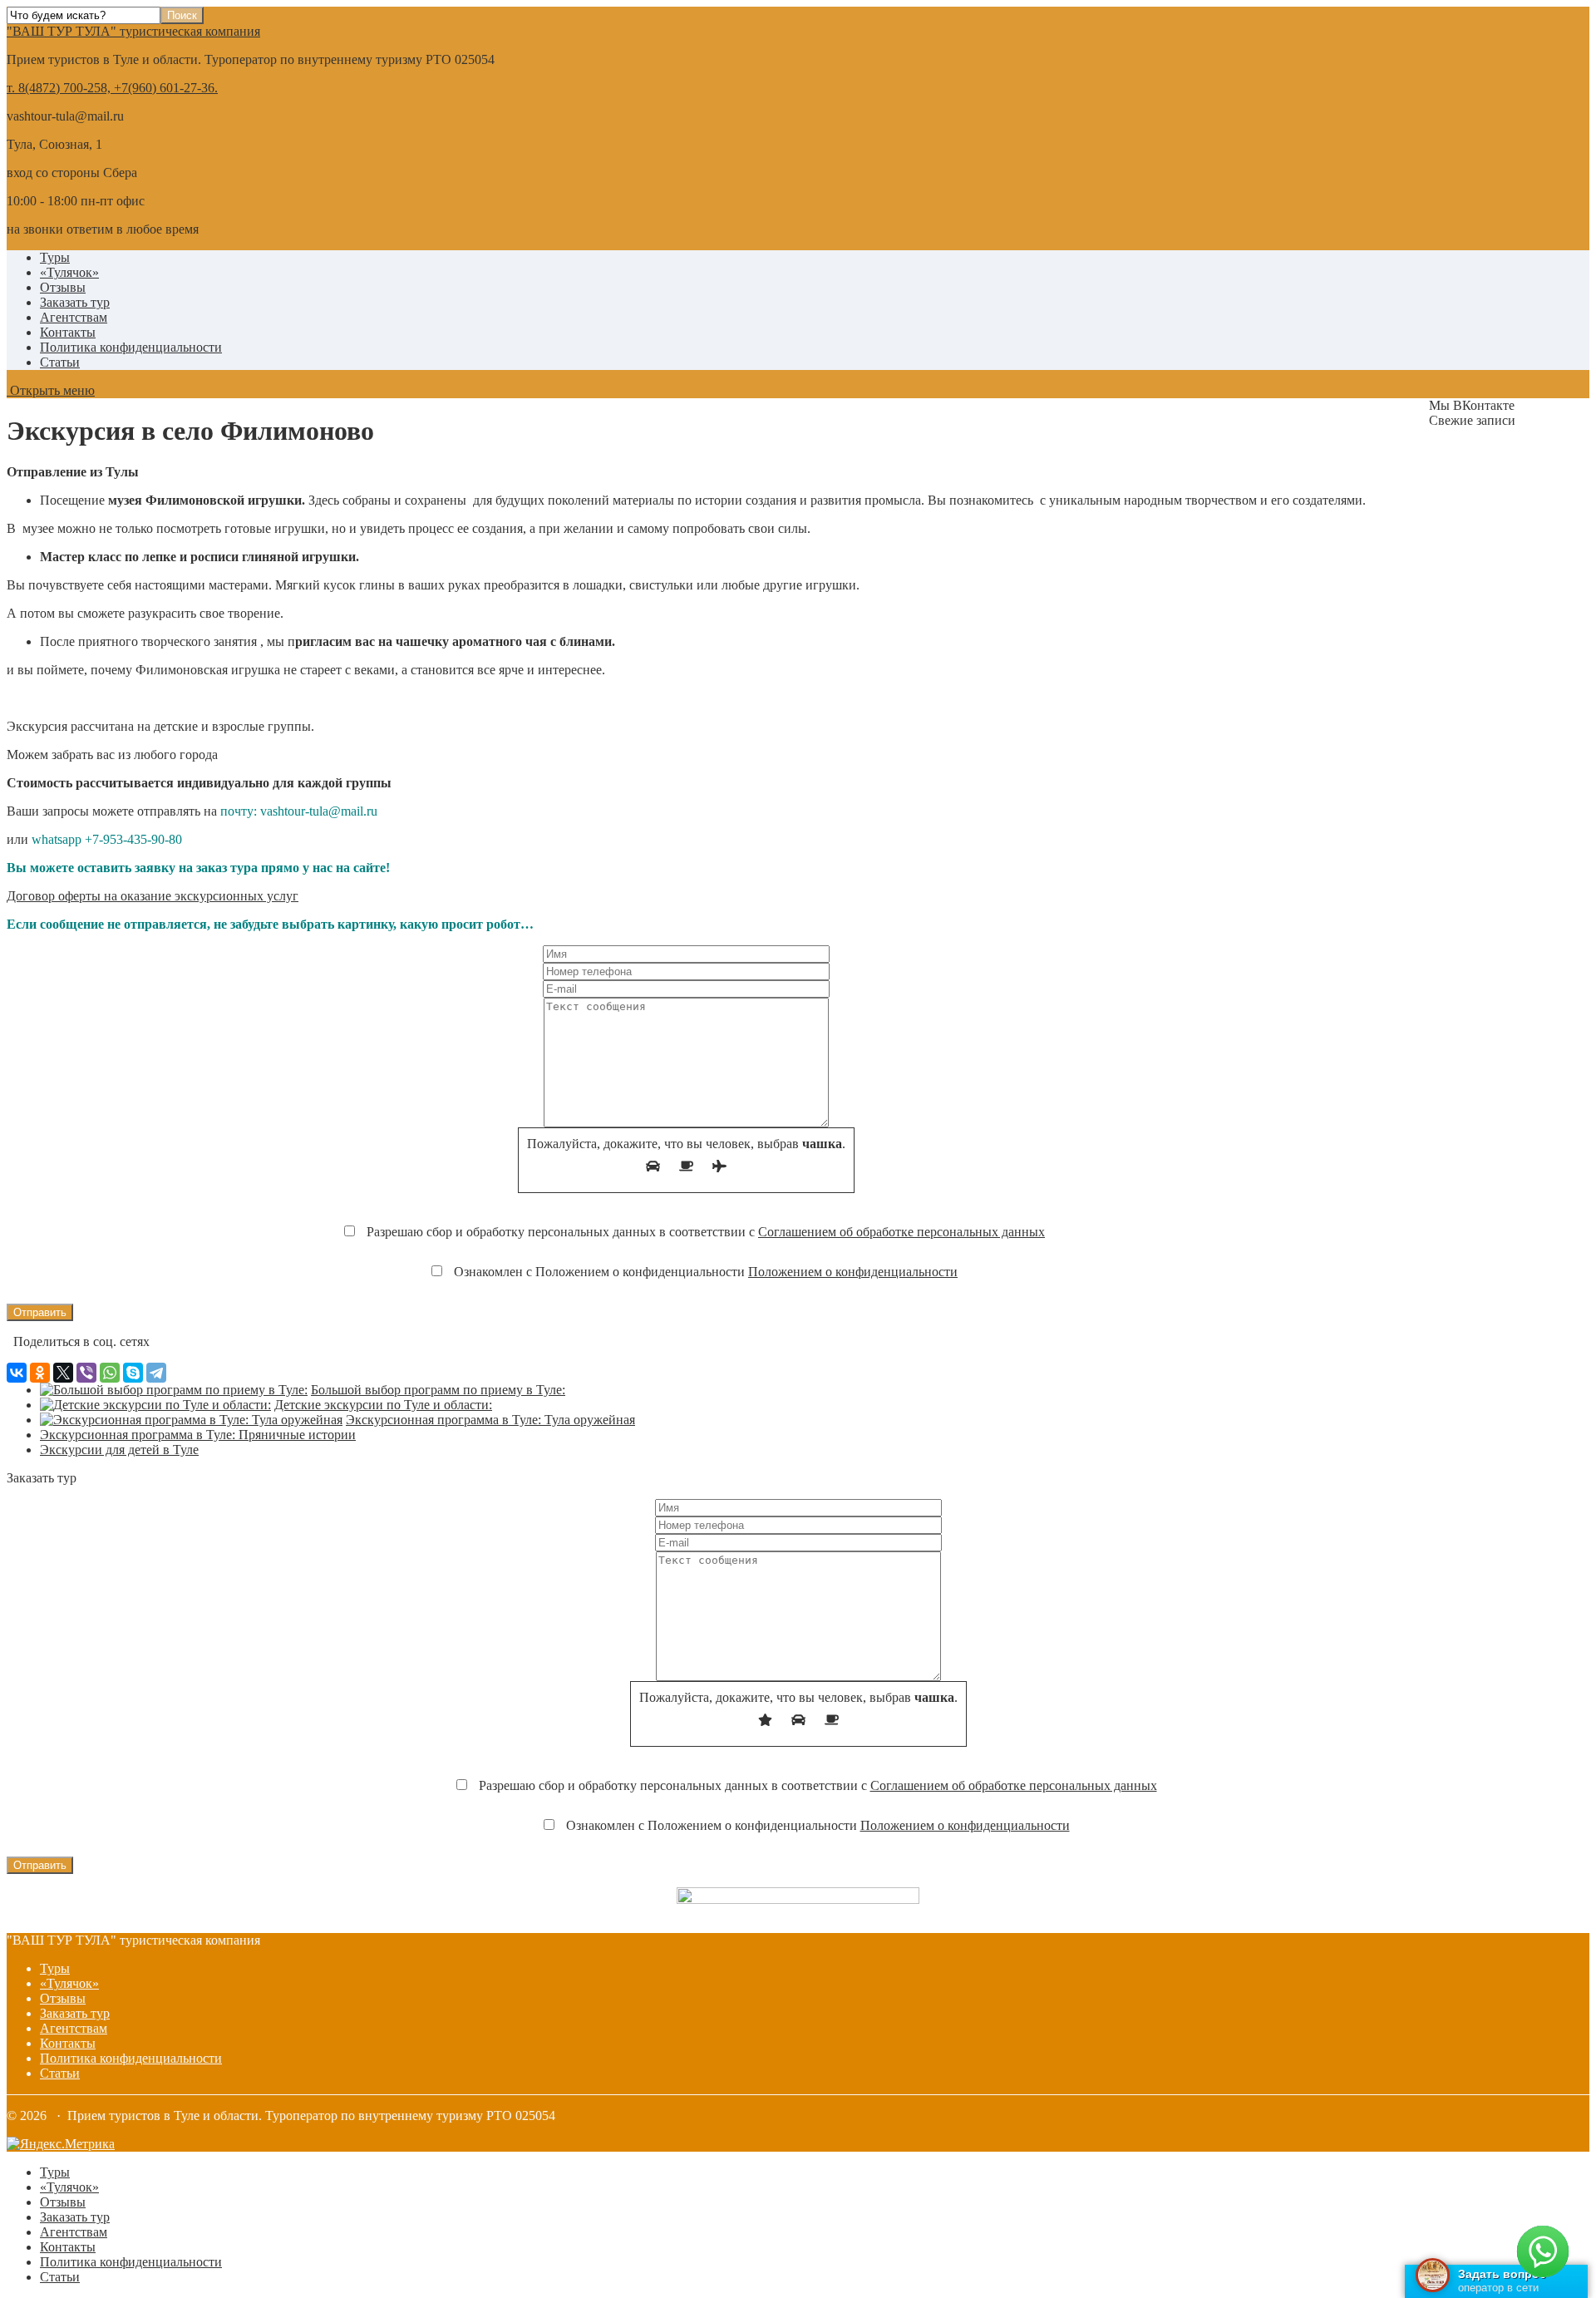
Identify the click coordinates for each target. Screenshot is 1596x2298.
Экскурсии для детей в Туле (119, 1450)
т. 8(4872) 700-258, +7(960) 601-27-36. (112, 88)
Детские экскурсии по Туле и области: (383, 1405)
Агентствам (74, 317)
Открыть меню (51, 390)
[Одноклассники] (40, 1373)
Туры (55, 257)
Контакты (68, 332)
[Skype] (133, 1373)
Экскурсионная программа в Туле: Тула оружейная (490, 1420)
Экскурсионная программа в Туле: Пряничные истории (198, 1435)
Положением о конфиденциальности (853, 1272)
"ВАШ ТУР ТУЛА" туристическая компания (133, 31)
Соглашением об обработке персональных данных (901, 1232)
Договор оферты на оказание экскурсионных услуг (153, 896)
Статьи (60, 362)
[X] (63, 1373)
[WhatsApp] (110, 1373)
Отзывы (63, 287)
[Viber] (86, 1373)
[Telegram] (156, 1373)
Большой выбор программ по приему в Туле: (438, 1390)
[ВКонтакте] (17, 1373)
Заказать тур (75, 302)
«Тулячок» (69, 272)
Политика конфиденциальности (131, 347)
